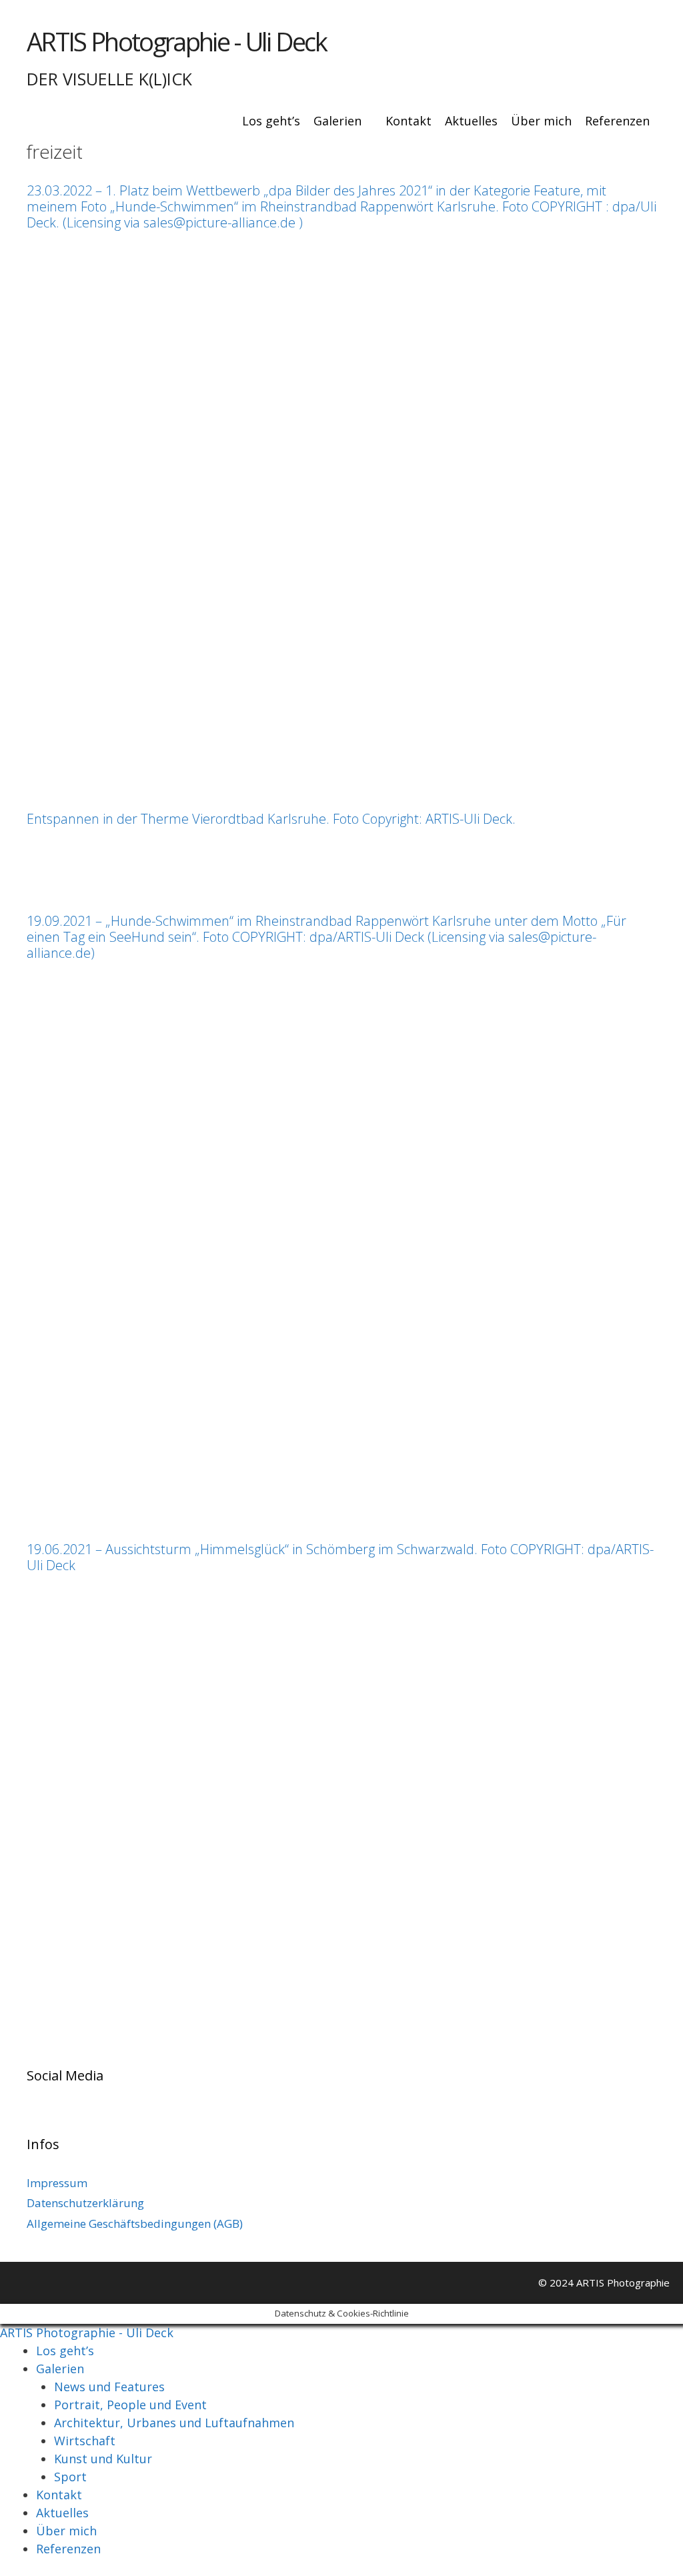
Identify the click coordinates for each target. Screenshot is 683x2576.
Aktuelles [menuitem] (62, 2513)
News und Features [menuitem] (109, 2387)
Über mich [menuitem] (66, 2531)
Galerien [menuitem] (60, 2369)
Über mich (541, 121)
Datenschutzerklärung (85, 2203)
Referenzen (617, 121)
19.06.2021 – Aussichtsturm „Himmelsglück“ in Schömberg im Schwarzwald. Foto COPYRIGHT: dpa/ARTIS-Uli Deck (340, 1557)
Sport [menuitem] (70, 2477)
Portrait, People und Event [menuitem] (130, 2405)
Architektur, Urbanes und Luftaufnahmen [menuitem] (174, 2423)
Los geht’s (271, 121)
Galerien (337, 121)
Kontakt (409, 121)
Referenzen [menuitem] (68, 2549)
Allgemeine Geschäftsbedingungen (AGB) (135, 2223)
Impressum (57, 2183)
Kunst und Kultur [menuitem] (103, 2459)
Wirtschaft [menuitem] (85, 2441)
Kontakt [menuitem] (59, 2495)
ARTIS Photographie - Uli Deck (176, 41)
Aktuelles (471, 121)
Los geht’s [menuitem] (65, 2351)
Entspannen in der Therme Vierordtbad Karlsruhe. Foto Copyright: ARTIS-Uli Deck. (271, 819)
